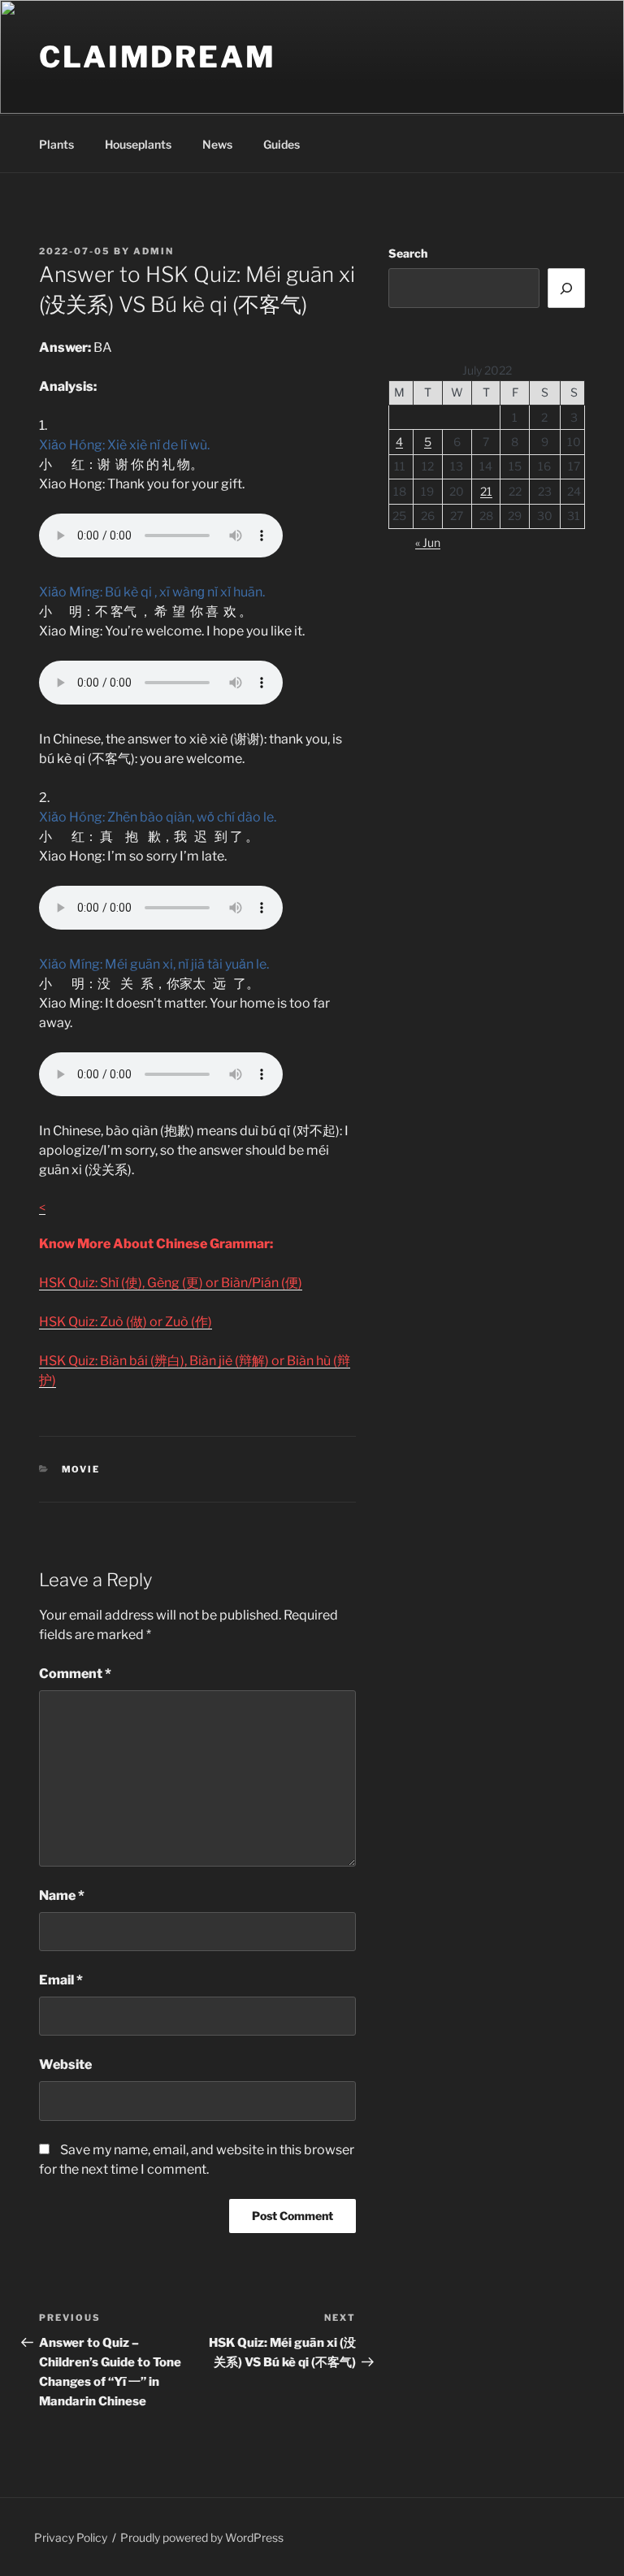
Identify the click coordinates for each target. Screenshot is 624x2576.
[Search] (566, 288)
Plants (56, 144)
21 (486, 491)
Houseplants (138, 144)
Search (408, 253)
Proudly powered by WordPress (202, 2537)
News (217, 144)
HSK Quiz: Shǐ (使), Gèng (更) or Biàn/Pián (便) (171, 1283)
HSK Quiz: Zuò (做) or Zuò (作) (126, 1322)
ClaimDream (158, 57)
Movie (81, 1469)
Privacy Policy (71, 2537)
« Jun (428, 542)
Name (62, 1895)
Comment (75, 1674)
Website (65, 2064)
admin (154, 251)
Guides (282, 144)
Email (61, 1980)
